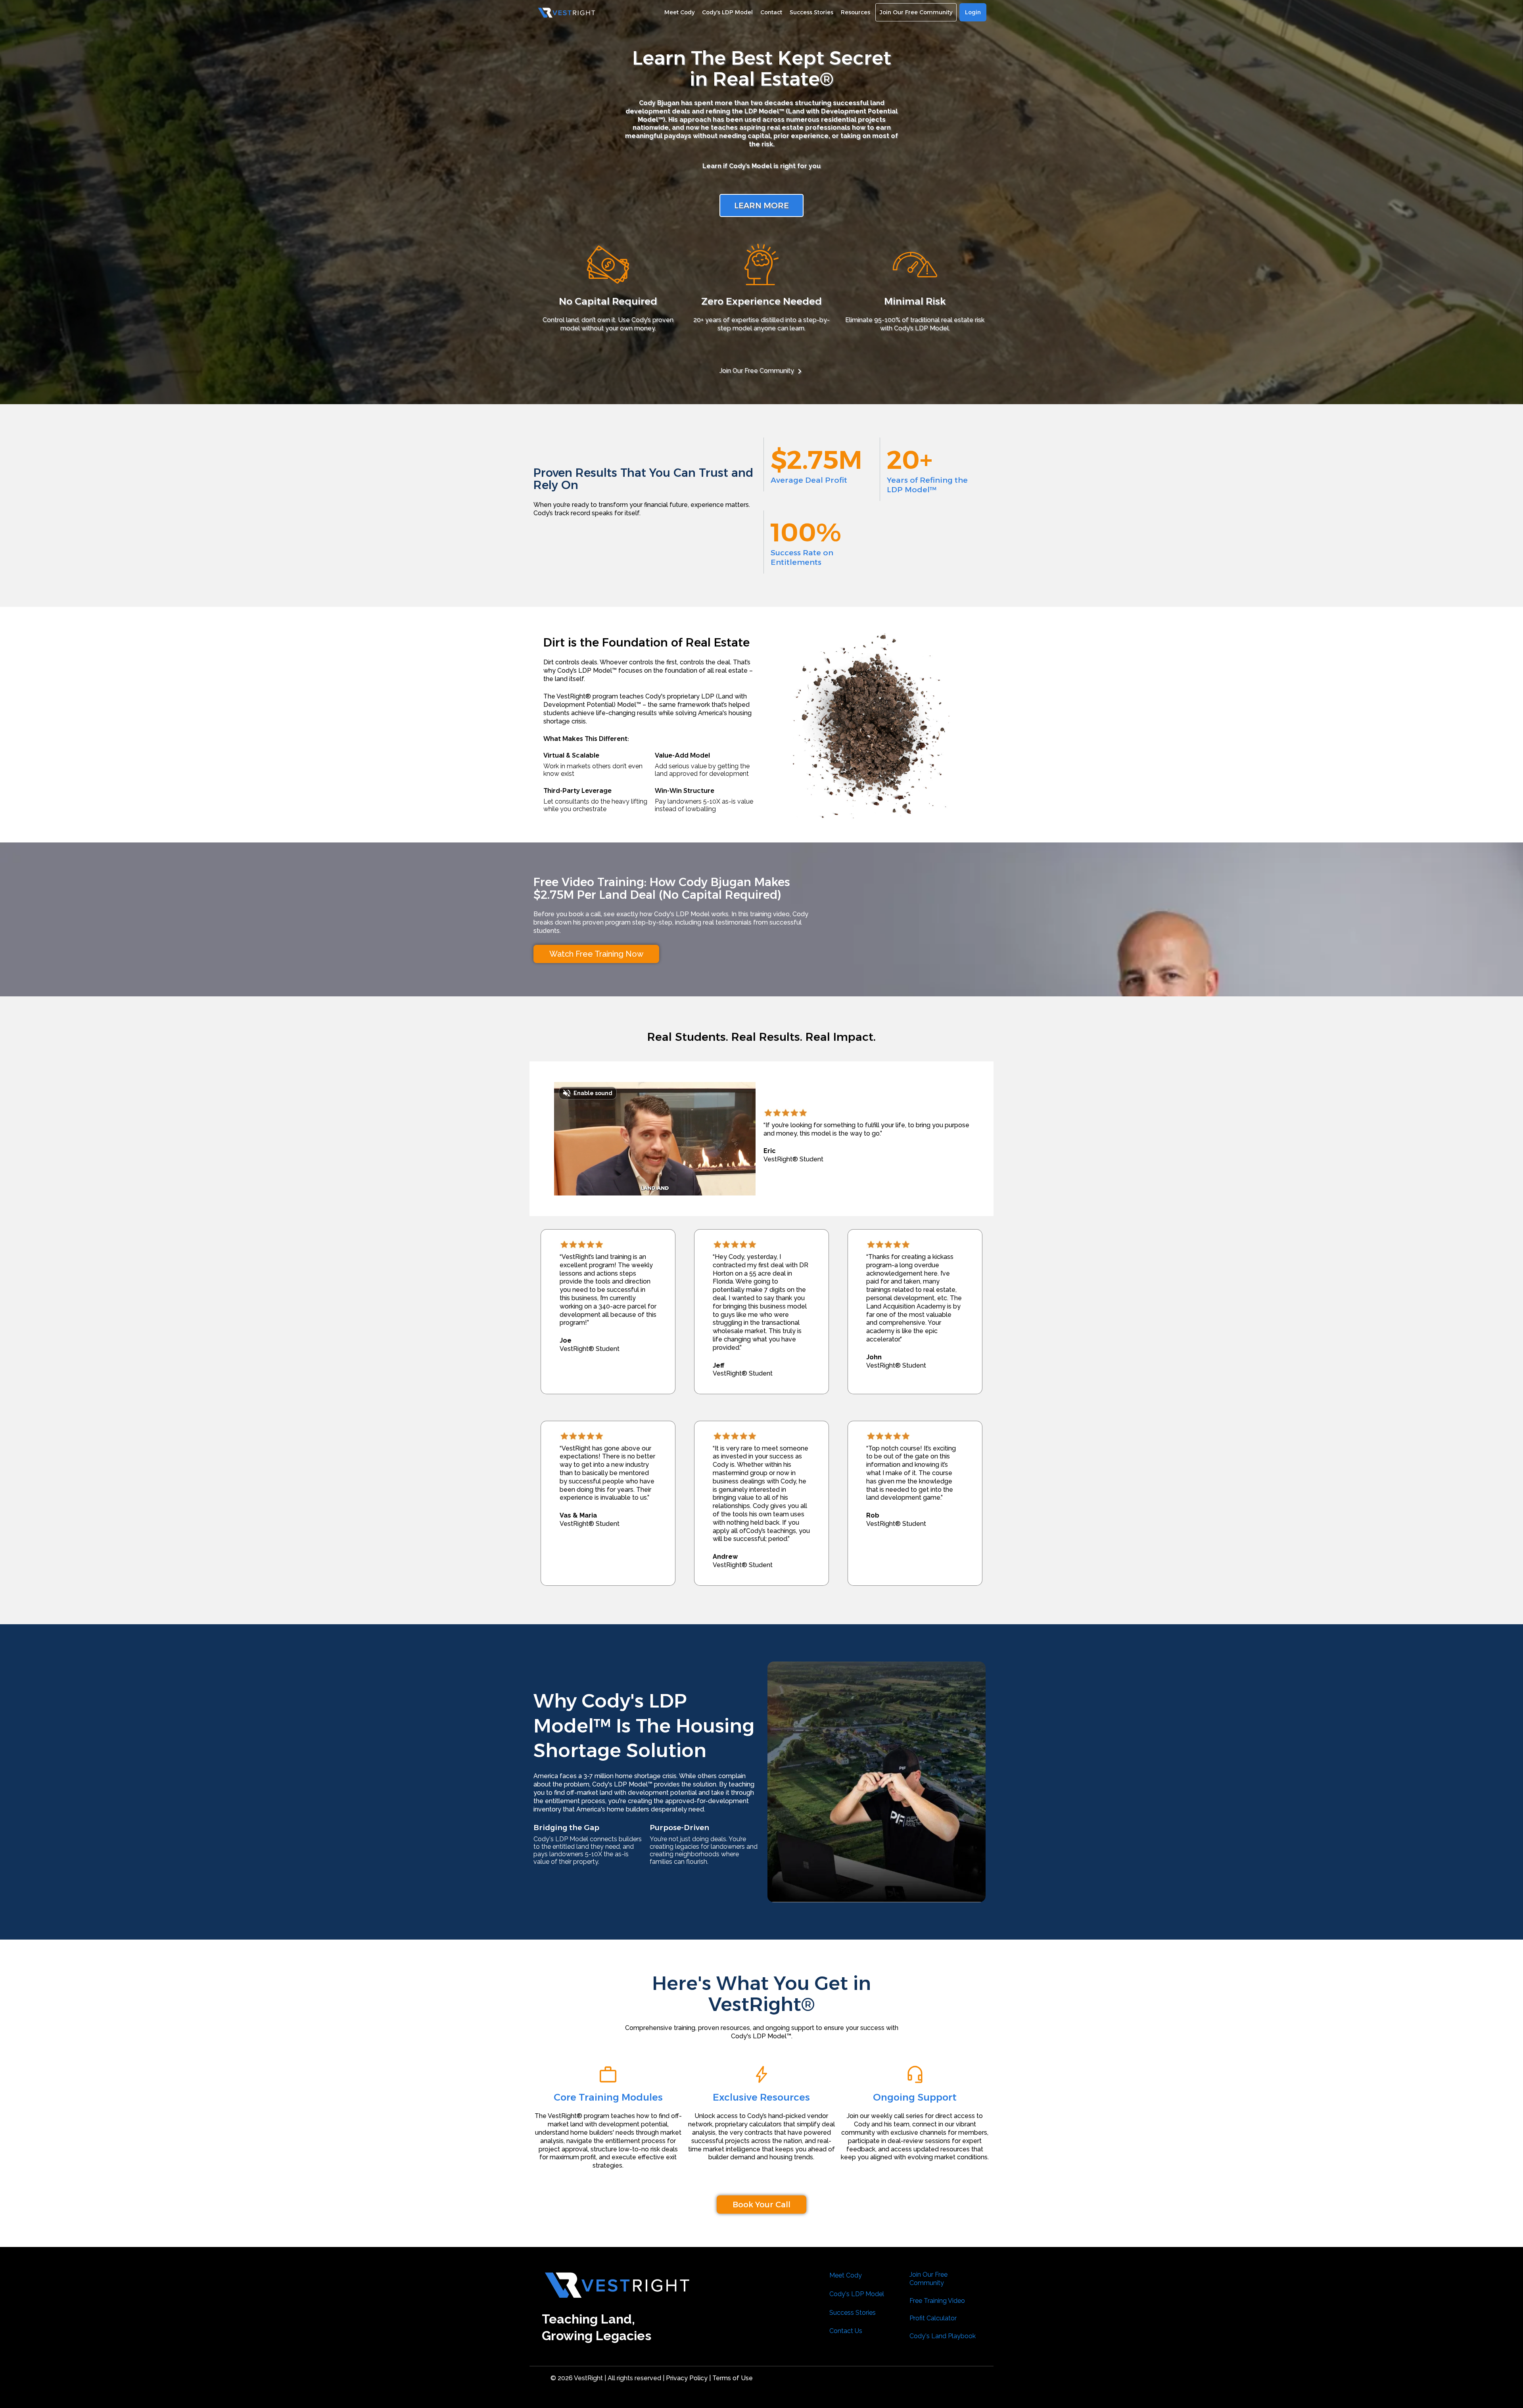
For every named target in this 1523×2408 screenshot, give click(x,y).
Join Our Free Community (757, 371)
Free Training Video (937, 2301)
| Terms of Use (731, 2378)
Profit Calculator (933, 2318)
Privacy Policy (686, 2378)
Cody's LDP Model (857, 2294)
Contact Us (846, 2331)
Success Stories (853, 2313)
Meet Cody (846, 2275)
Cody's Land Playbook (943, 2336)
